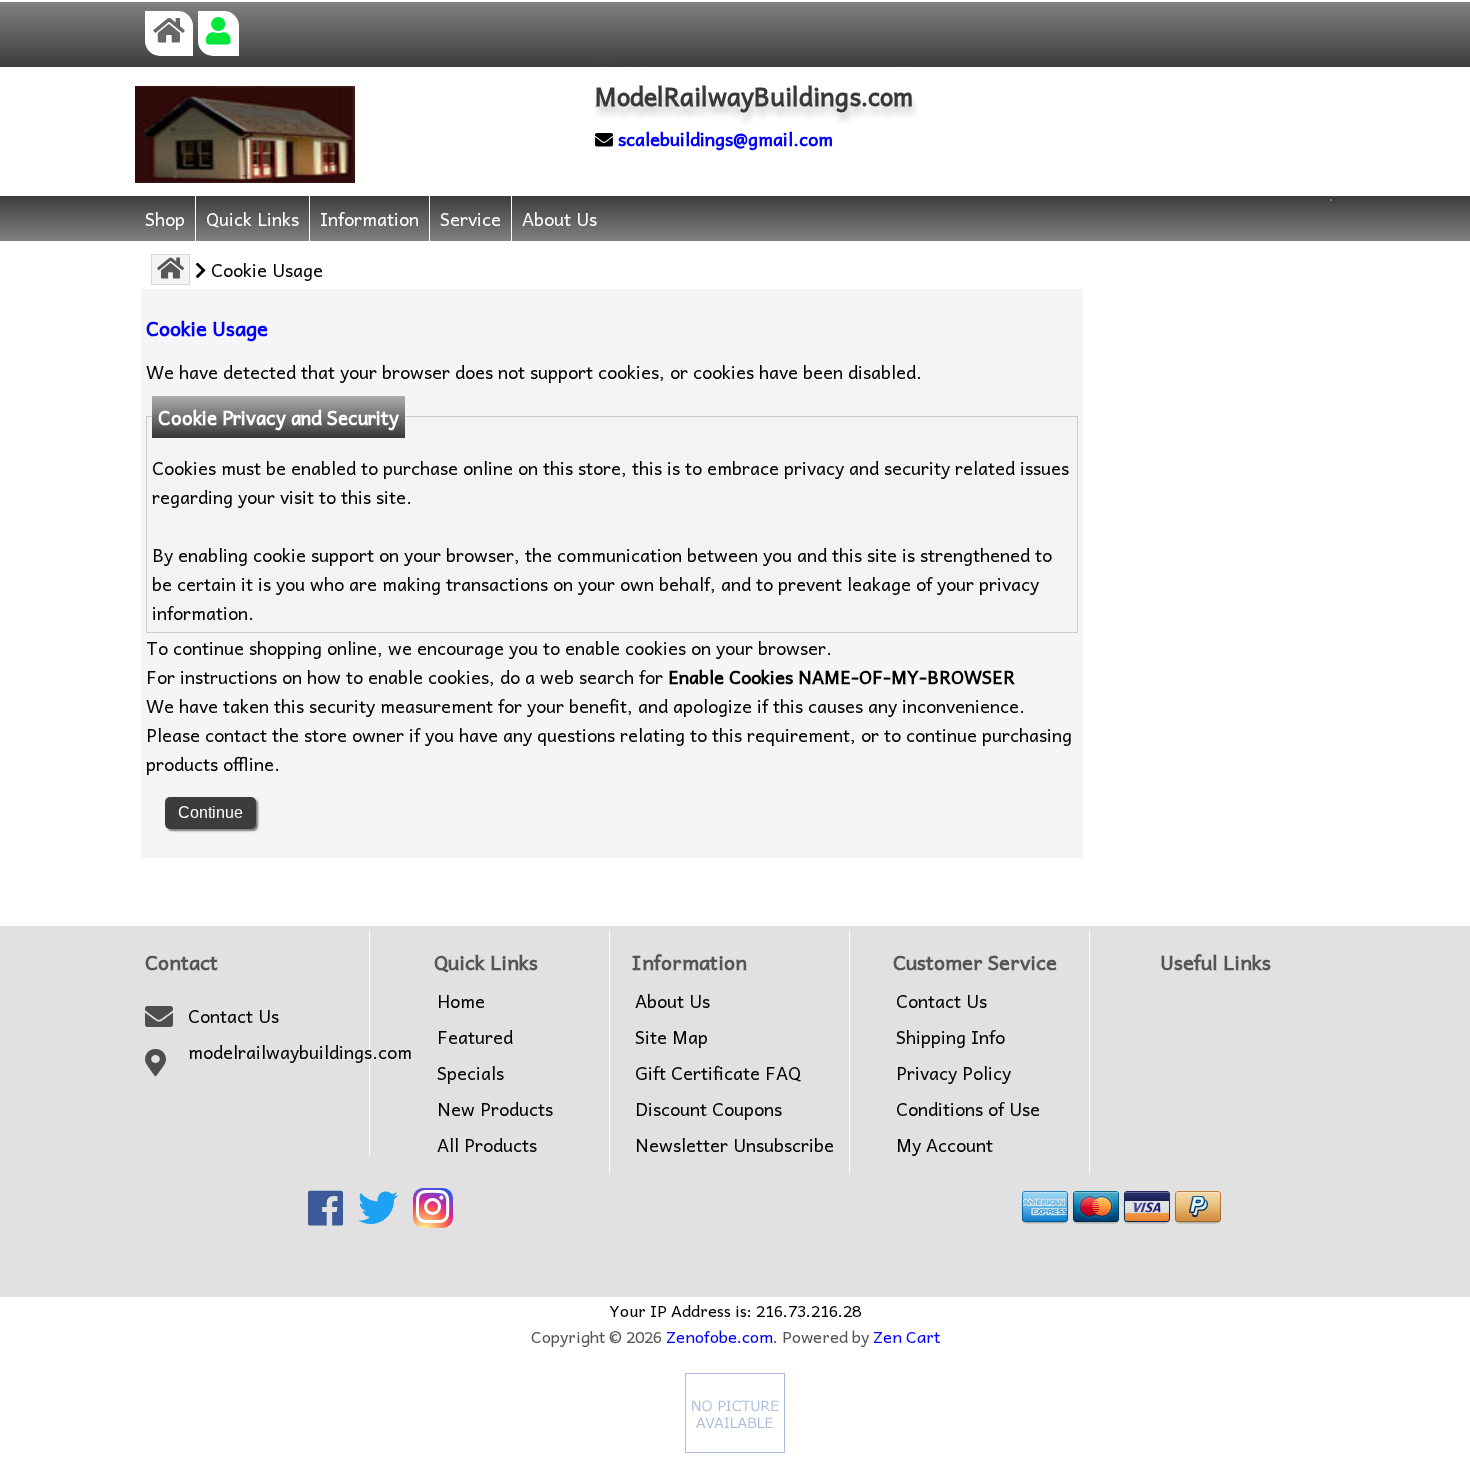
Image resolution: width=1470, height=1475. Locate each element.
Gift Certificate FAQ (718, 1073)
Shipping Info (950, 1037)
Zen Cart (906, 1336)
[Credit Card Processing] (735, 1445)
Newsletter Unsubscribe (734, 1145)
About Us (559, 218)
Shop (165, 218)
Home (461, 1001)
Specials (470, 1073)
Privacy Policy (953, 1073)
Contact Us (233, 1016)
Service (470, 218)
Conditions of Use (968, 1109)
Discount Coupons (708, 1109)
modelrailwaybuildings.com (300, 1052)
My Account (944, 1145)
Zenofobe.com (719, 1336)
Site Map (671, 1037)
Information (369, 218)
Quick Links (252, 218)
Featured (475, 1037)
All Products (487, 1145)
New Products (495, 1109)
